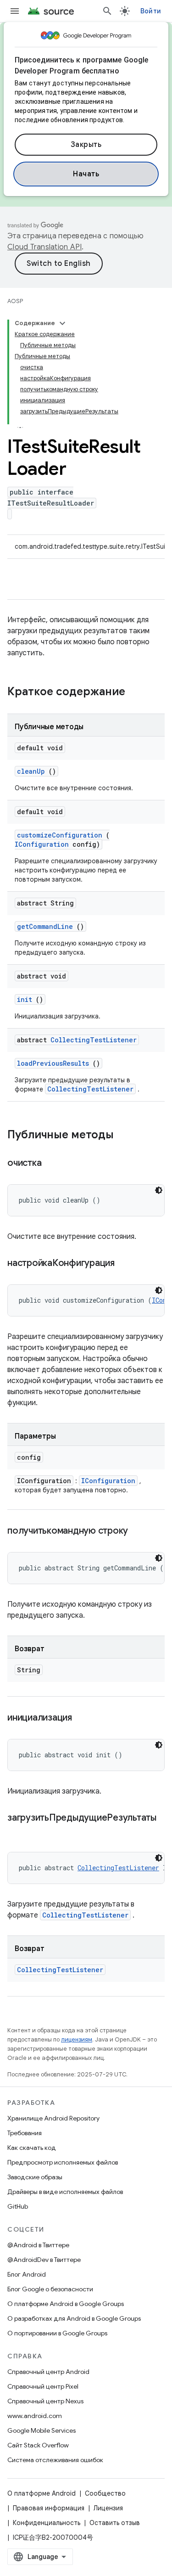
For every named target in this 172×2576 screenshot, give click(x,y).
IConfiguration (42, 844)
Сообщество (105, 2493)
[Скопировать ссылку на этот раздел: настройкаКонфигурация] (126, 1264)
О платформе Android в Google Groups (66, 2304)
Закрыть (86, 145)
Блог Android (27, 2274)
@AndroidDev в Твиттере (44, 2260)
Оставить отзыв (115, 2523)
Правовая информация (49, 2508)
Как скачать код (32, 2148)
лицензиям (77, 2039)
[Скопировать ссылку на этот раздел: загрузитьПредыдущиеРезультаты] (17, 1831)
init (25, 999)
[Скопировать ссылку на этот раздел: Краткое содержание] (137, 692)
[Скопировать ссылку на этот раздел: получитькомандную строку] (139, 1531)
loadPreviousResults (53, 1063)
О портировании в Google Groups (57, 2333)
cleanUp (31, 771)
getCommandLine (45, 926)
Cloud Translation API (44, 247)
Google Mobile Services (42, 2430)
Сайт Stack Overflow (38, 2445)
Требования (25, 2133)
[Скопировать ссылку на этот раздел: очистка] (53, 1164)
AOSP (15, 301)
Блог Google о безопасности (50, 2289)
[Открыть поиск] (107, 11)
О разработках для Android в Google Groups (74, 2318)
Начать (86, 174)
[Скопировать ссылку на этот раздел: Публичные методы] (123, 1136)
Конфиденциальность (47, 2523)
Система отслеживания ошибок (55, 2460)
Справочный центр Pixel (43, 2386)
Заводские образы (35, 2177)
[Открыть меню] (15, 11)
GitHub (18, 2206)
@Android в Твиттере (38, 2245)
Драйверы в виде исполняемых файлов (65, 2192)
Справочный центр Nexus (45, 2401)
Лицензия (108, 2508)
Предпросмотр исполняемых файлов (63, 2162)
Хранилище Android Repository (53, 2118)
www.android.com (35, 2416)
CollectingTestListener (94, 1040)
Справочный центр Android (48, 2372)
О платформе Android (42, 2493)
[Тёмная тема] (159, 1190)
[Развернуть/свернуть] (62, 323)
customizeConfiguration (60, 835)
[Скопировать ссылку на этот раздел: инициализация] (83, 1718)
